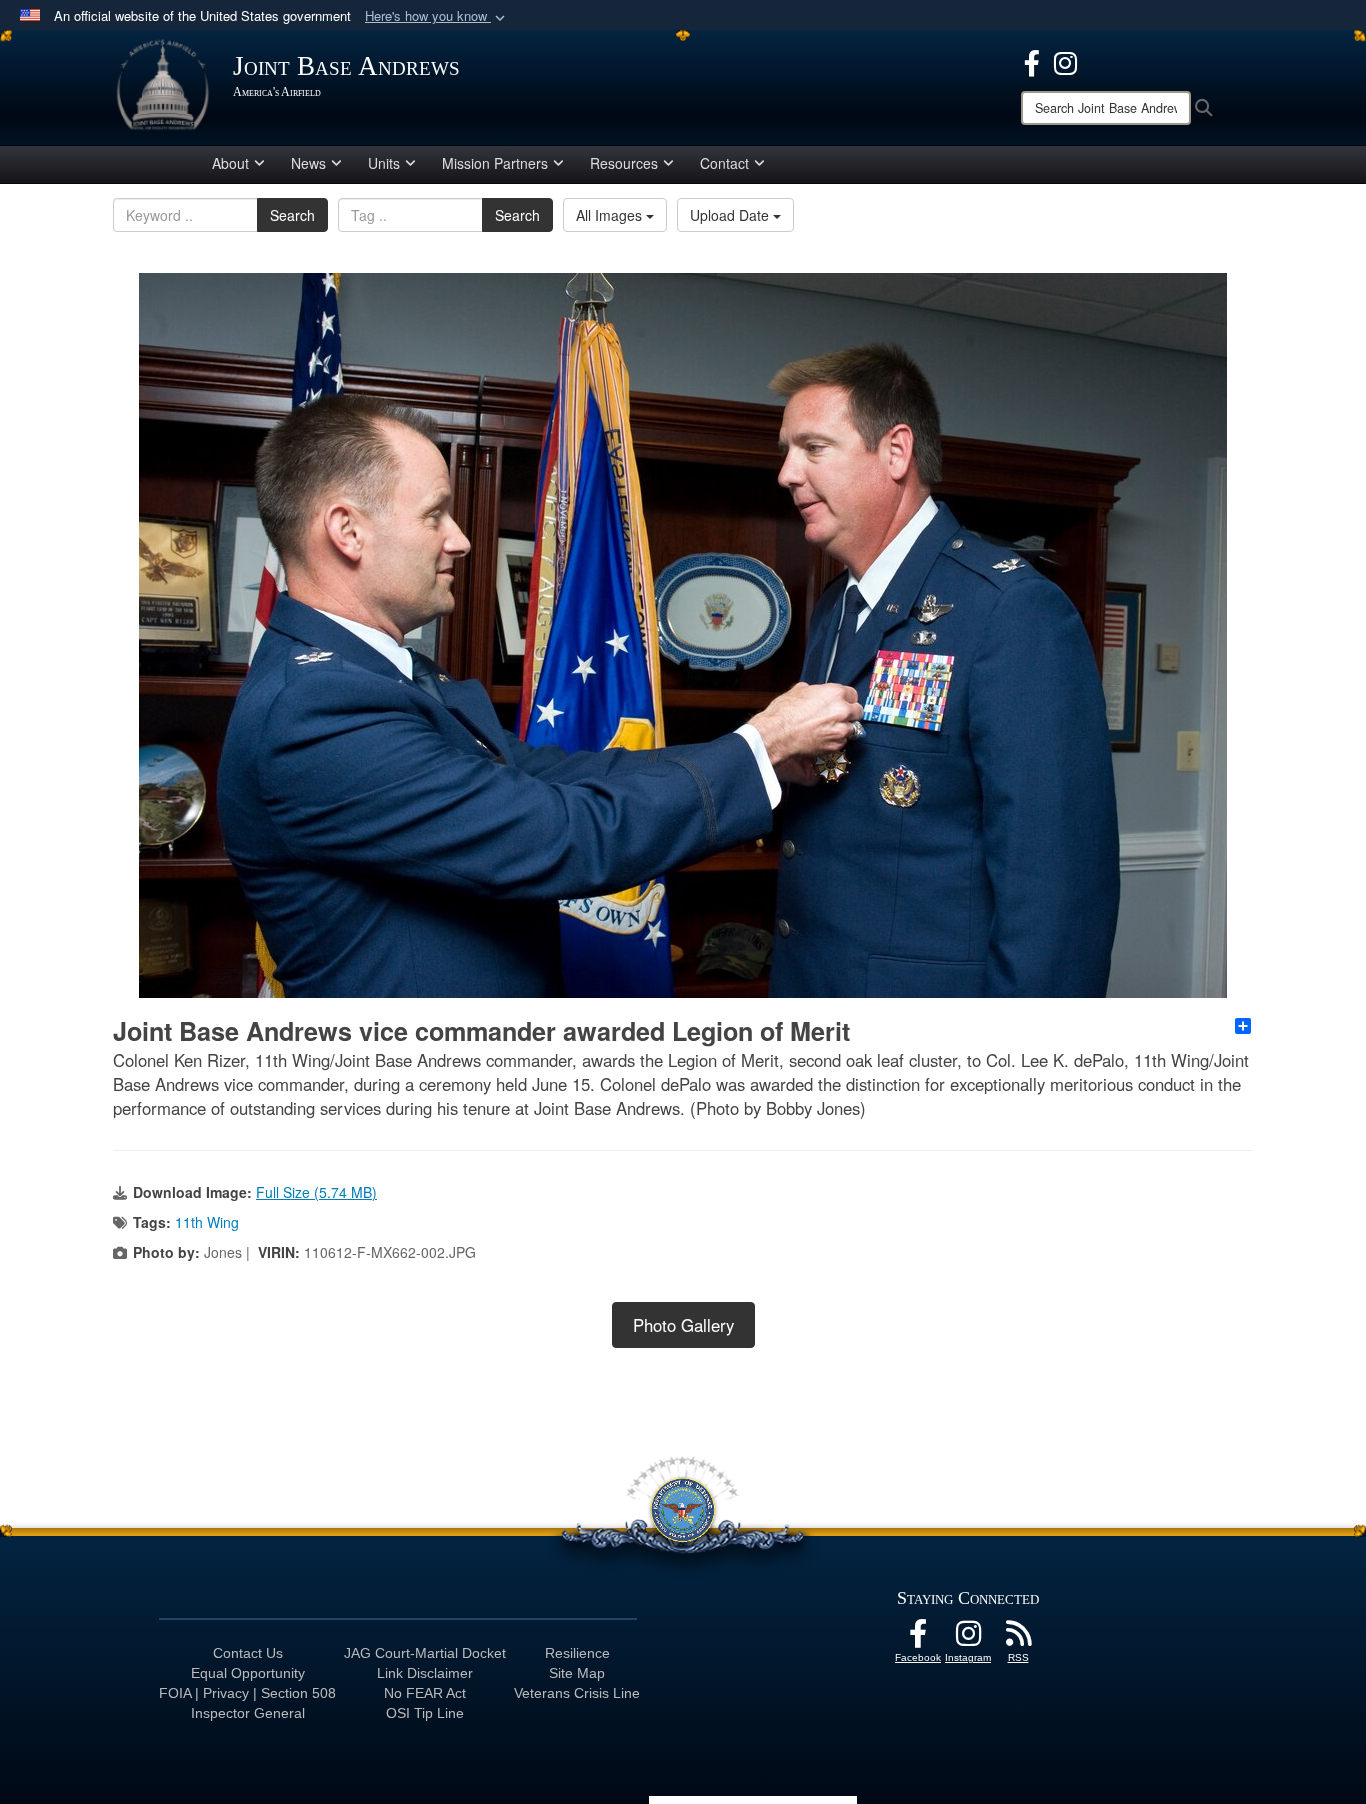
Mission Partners (495, 163)
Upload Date (731, 215)
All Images (611, 215)
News (308, 163)
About (230, 163)
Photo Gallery (683, 1325)
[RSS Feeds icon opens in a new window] (1018, 1639)
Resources (624, 163)
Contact (724, 163)
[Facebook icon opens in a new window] (1032, 61)
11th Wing (207, 1222)
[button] (437, 16)
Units (384, 163)
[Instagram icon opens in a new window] (1065, 61)
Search (292, 215)
